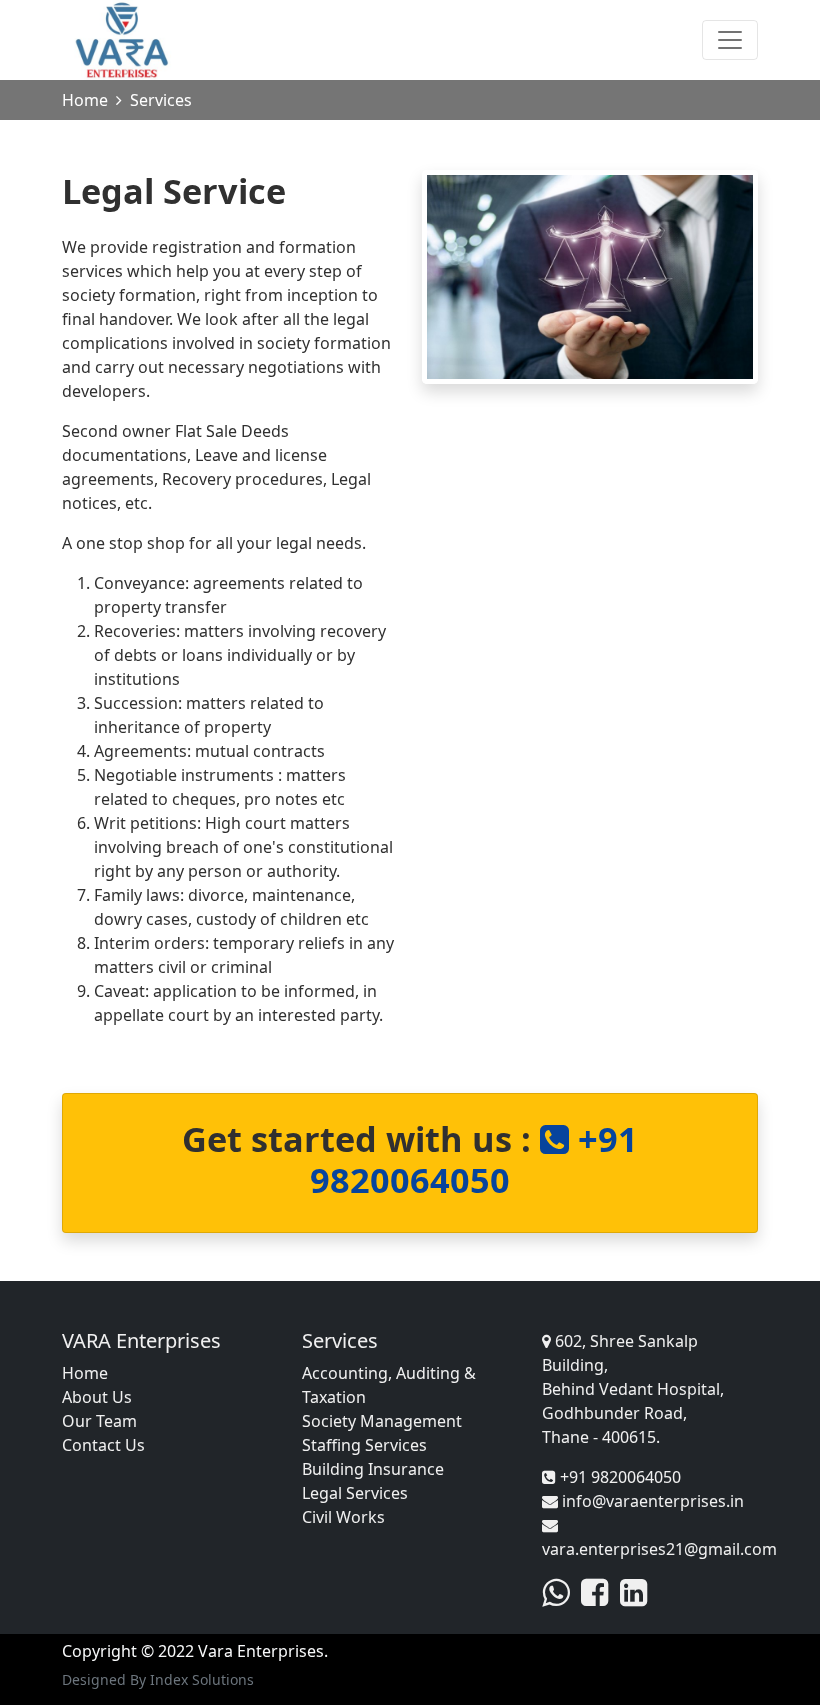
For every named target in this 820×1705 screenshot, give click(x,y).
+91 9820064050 (474, 1159)
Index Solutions (202, 1679)
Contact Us (103, 1445)
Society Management (382, 1421)
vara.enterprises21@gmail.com (659, 1549)
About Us (97, 1397)
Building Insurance (373, 1469)
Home (85, 100)
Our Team (99, 1421)
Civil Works (343, 1517)
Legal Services (355, 1493)
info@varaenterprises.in (651, 1501)
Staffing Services (364, 1445)
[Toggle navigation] (730, 40)
